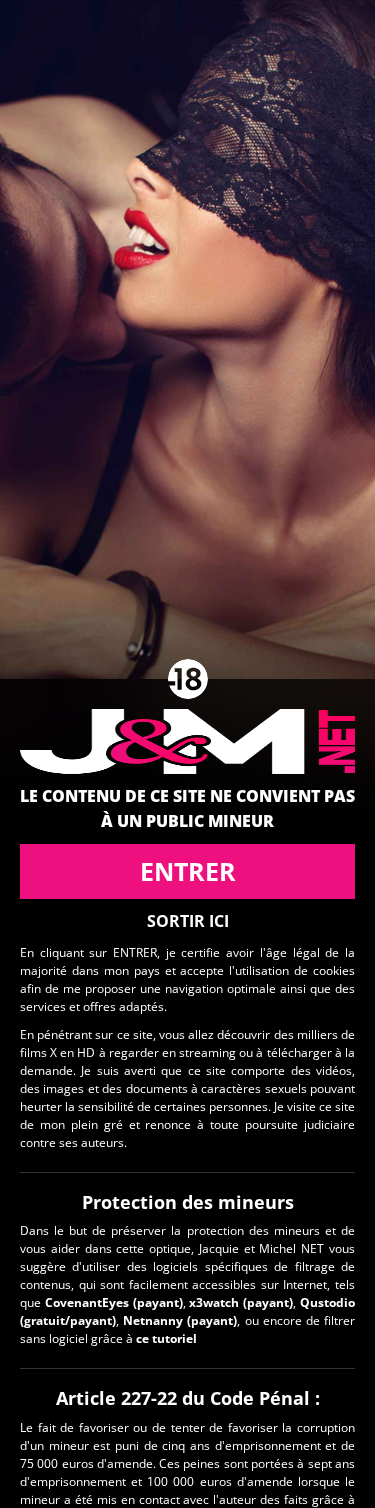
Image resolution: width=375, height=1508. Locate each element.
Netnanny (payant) (180, 1320)
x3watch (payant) (241, 1302)
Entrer (188, 871)
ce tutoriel (166, 1338)
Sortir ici (188, 921)
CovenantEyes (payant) (114, 1302)
